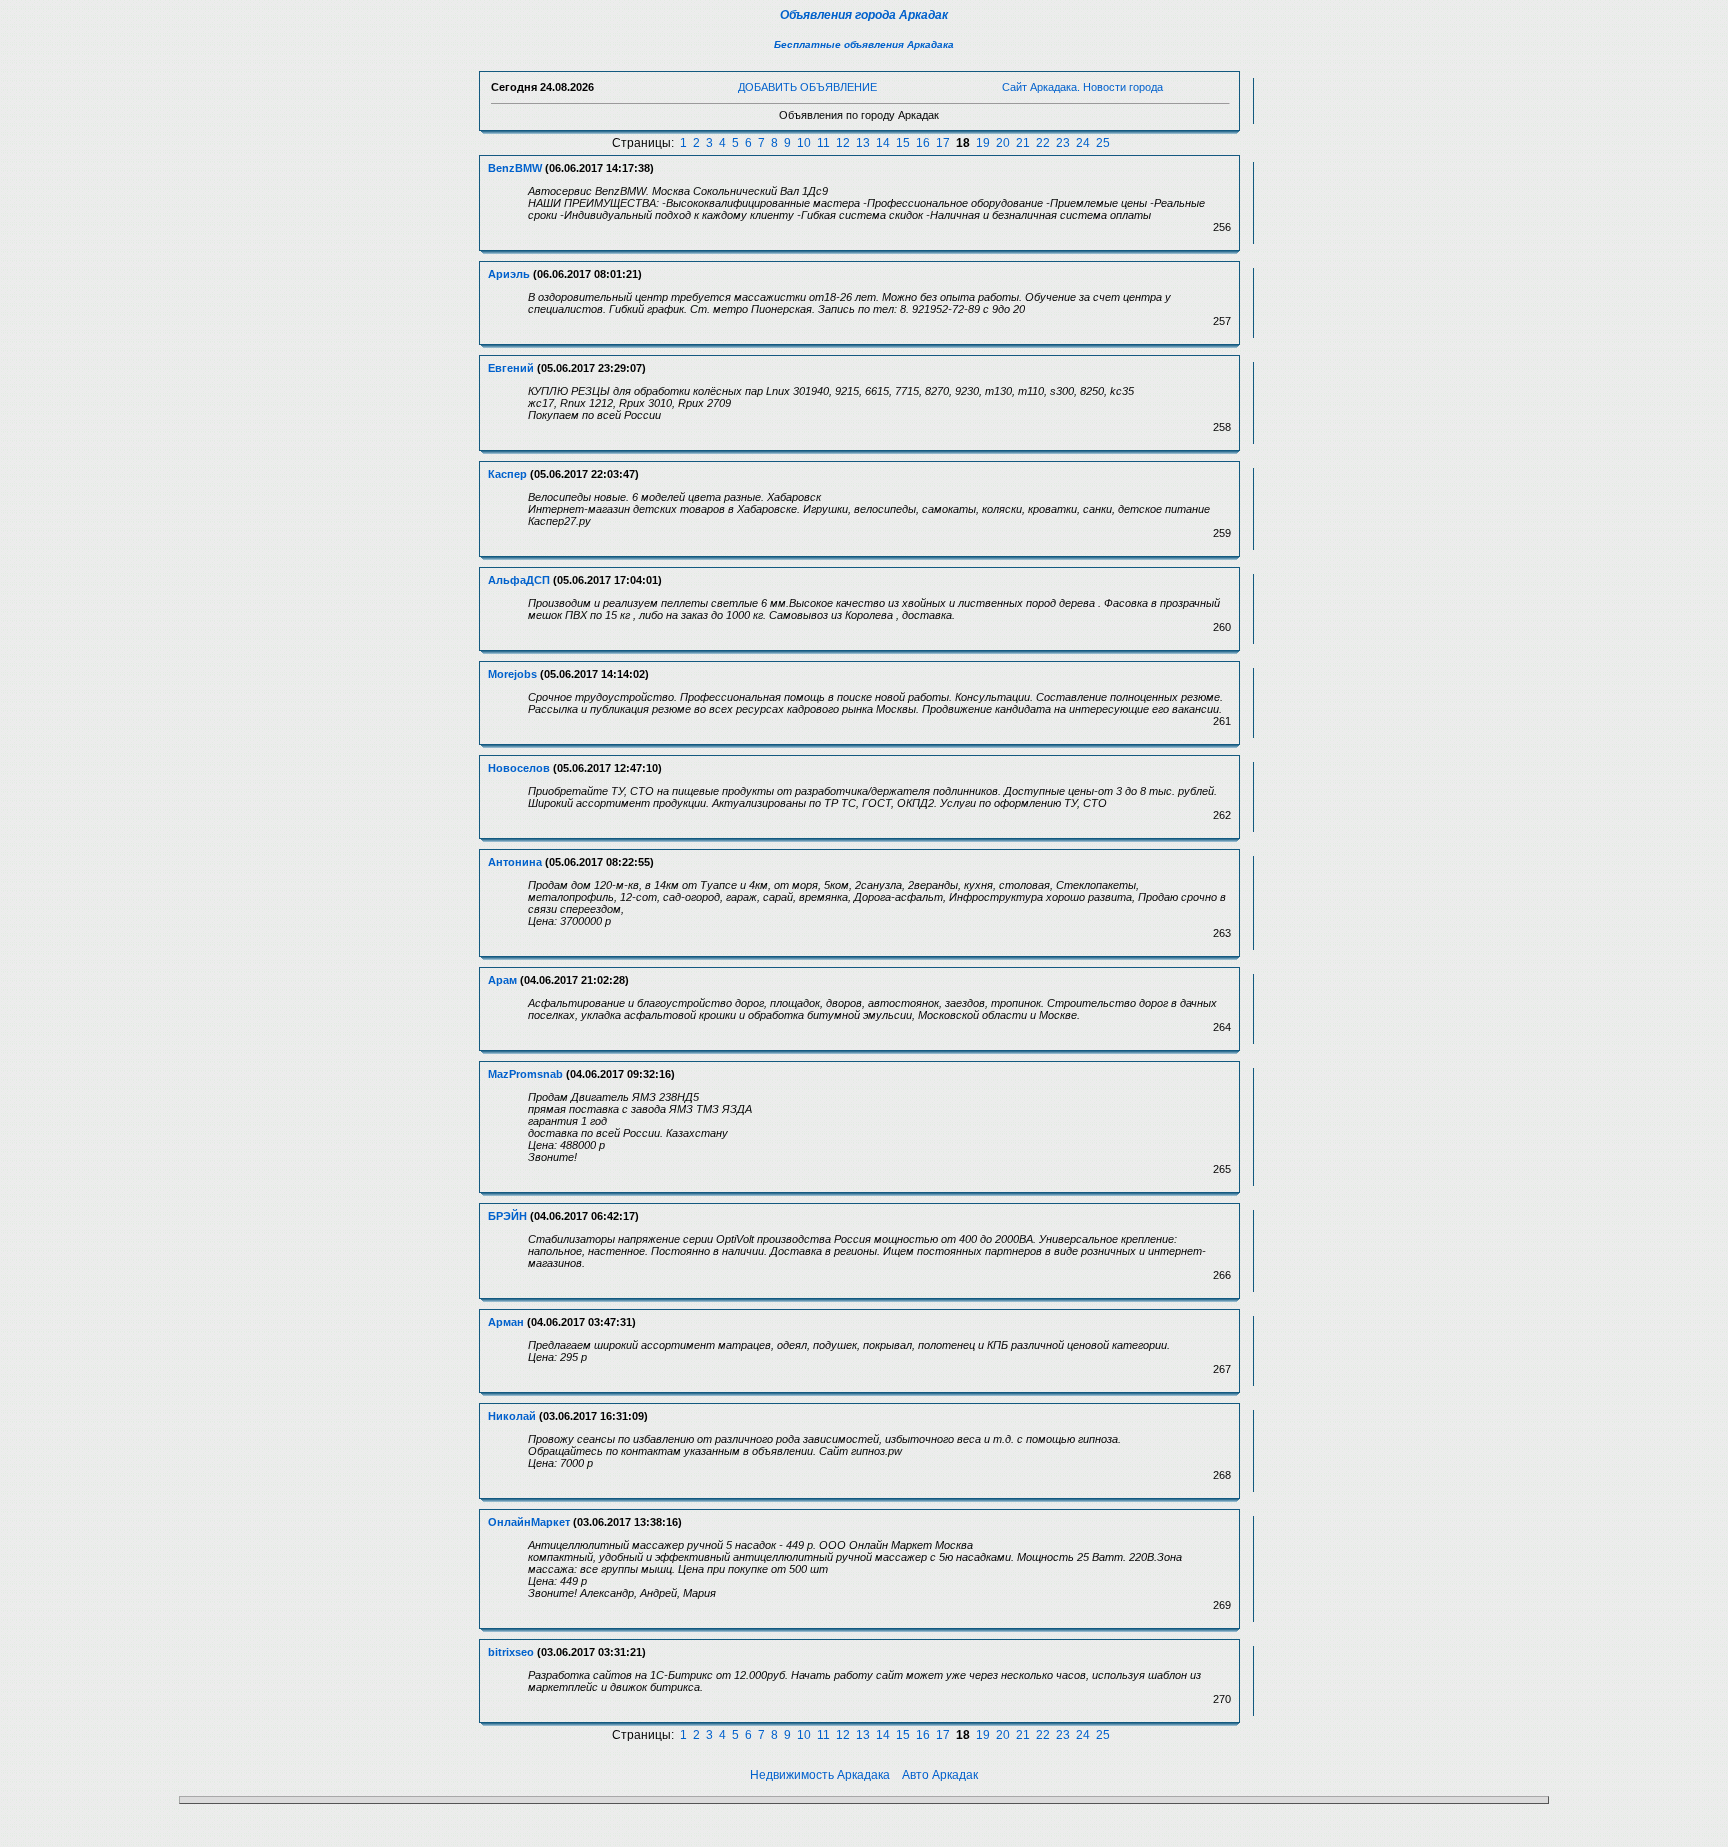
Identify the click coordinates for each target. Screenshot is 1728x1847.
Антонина (515, 862)
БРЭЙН (507, 1216)
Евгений (511, 368)
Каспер (507, 474)
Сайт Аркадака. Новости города (1082, 87)
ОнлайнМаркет (529, 1522)
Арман (506, 1322)
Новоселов (519, 768)
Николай (512, 1416)
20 (1003, 143)
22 (1043, 143)
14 (883, 143)
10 (804, 143)
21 (1023, 143)
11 (823, 143)
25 (1103, 143)
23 (1063, 143)
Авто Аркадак (940, 1775)
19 (983, 143)
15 (903, 143)
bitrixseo (511, 1652)
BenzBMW (515, 168)
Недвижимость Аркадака (820, 1775)
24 (1083, 143)
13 (863, 143)
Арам (502, 980)
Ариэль (509, 274)
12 (843, 143)
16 (923, 143)
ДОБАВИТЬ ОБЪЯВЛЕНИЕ (807, 87)
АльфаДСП (519, 580)
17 (943, 143)
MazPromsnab (525, 1074)
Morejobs (512, 674)
